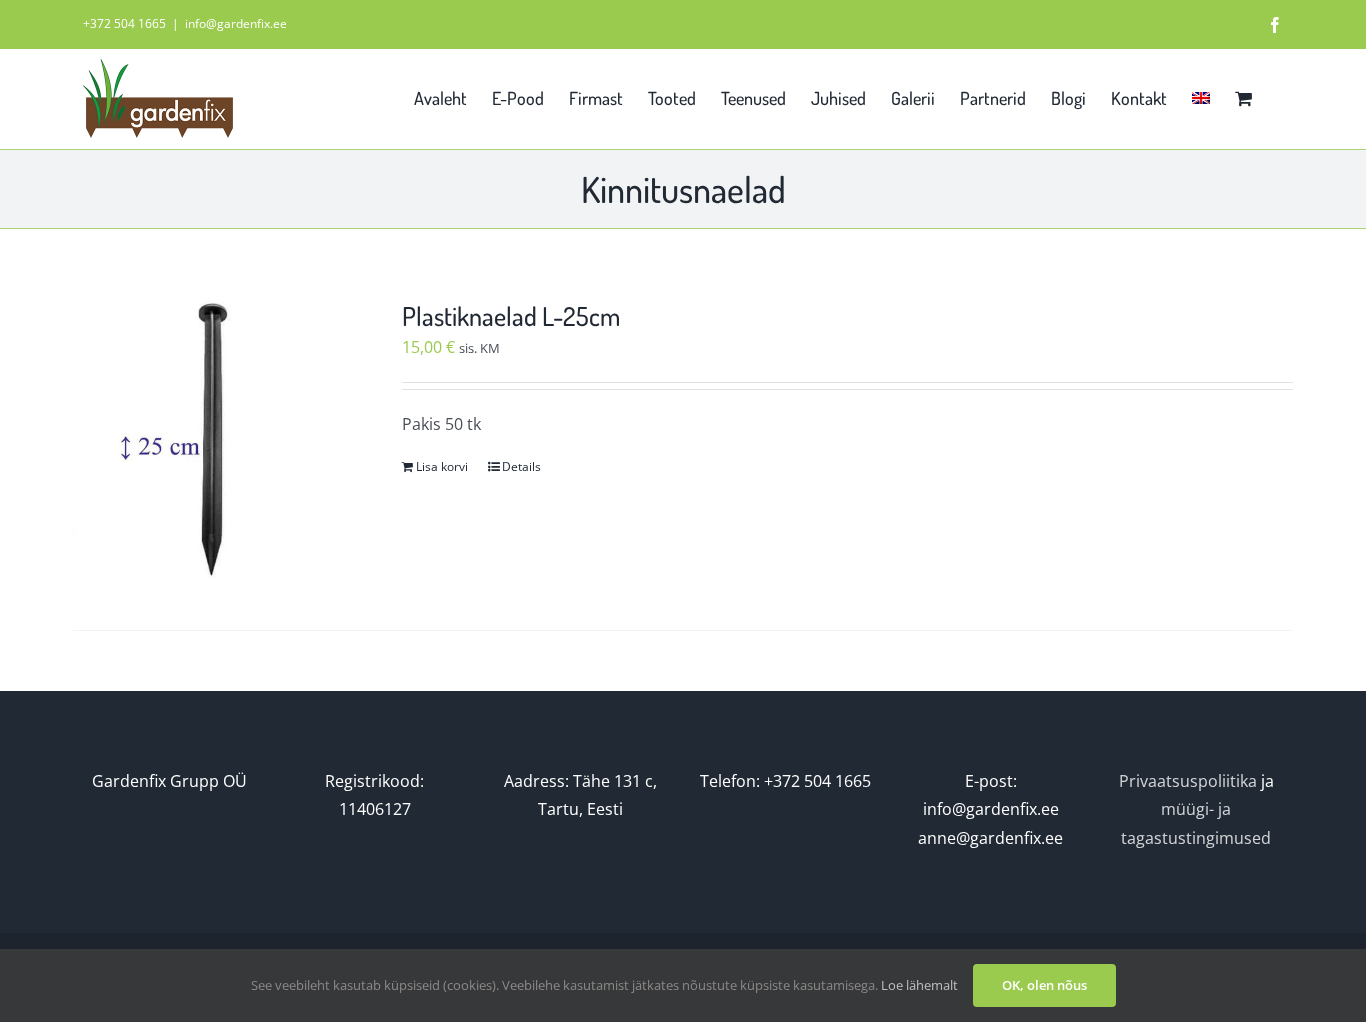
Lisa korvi (442, 466)
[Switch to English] (1201, 96)
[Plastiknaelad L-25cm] (213, 439)
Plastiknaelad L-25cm (511, 315)
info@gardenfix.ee (236, 23)
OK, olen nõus (1044, 985)
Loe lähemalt (919, 985)
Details (521, 466)
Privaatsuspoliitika (1188, 781)
